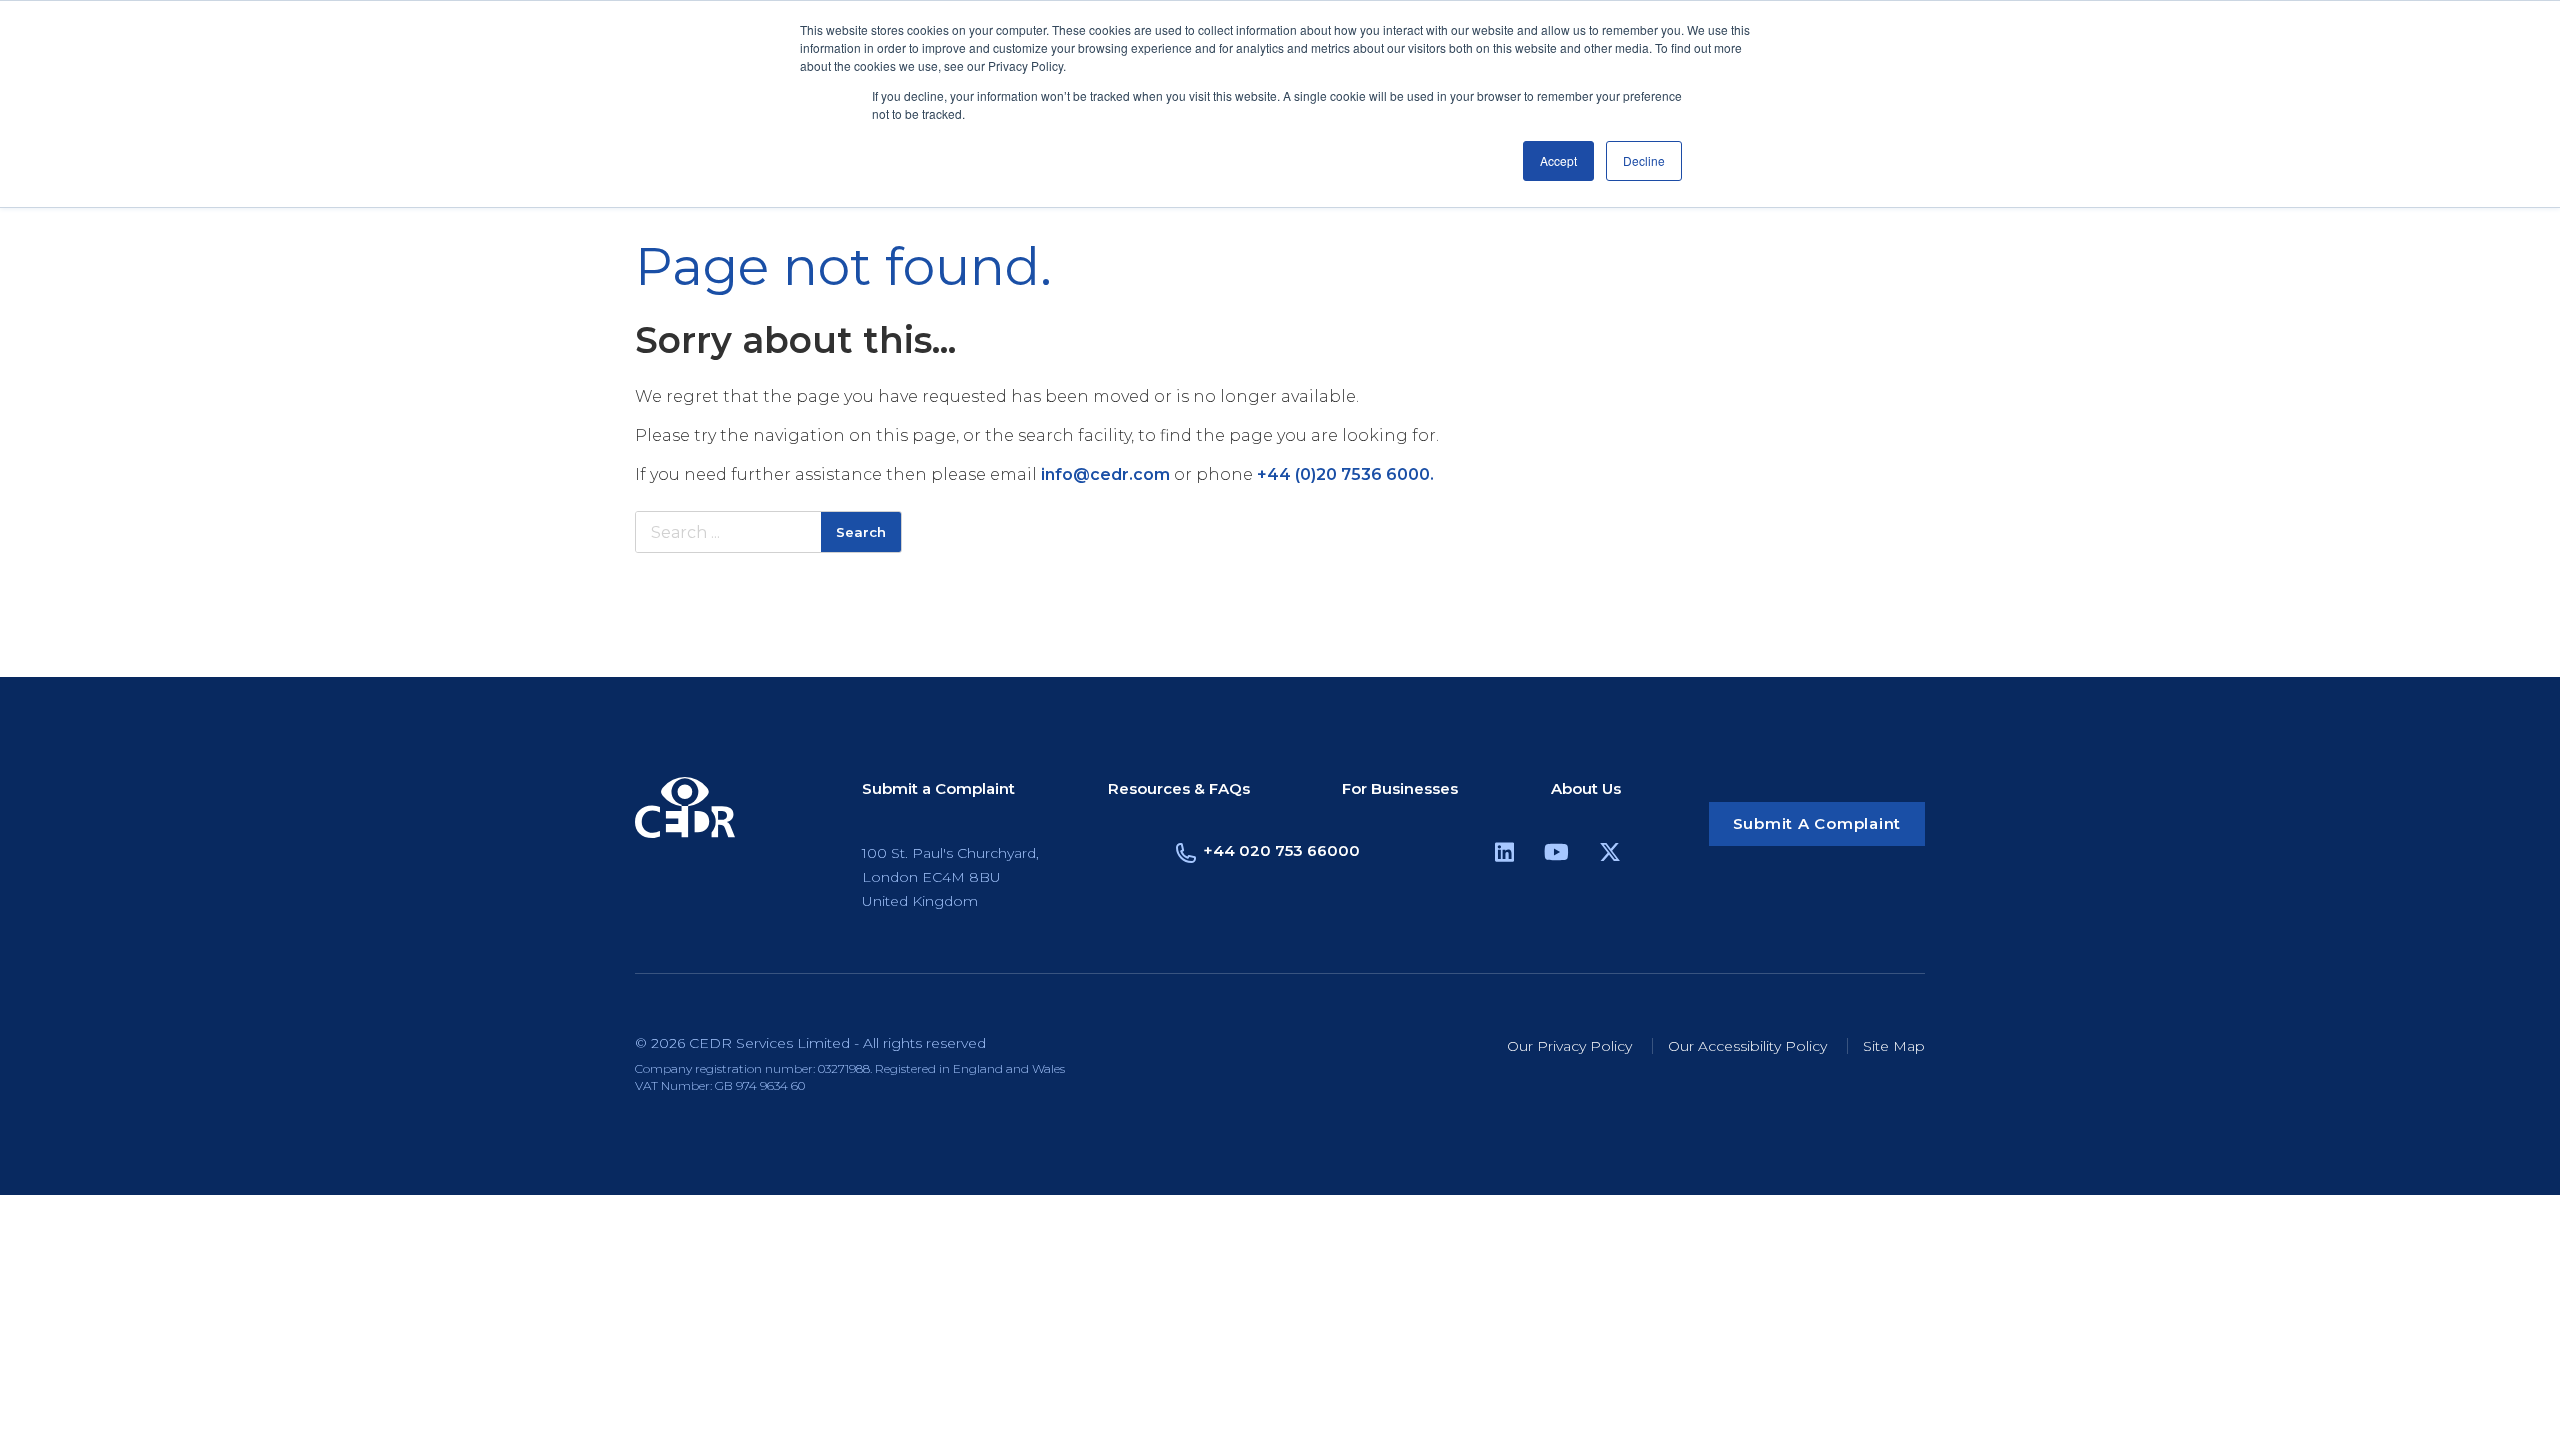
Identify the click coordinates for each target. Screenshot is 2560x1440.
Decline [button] (1644, 160)
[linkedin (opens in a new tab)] (1504, 855)
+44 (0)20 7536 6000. (1345, 474)
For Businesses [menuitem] (1400, 789)
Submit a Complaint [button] (1817, 823)
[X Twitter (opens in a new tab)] (1610, 855)
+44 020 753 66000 (1281, 850)
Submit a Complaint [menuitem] (938, 789)
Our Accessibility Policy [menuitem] (1747, 1046)
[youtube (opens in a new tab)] (1556, 855)
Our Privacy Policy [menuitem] (1569, 1046)
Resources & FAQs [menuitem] (1179, 789)
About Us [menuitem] (1586, 789)
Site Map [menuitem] (1894, 1046)
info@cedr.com (1105, 474)
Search (861, 532)
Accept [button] (1558, 160)
